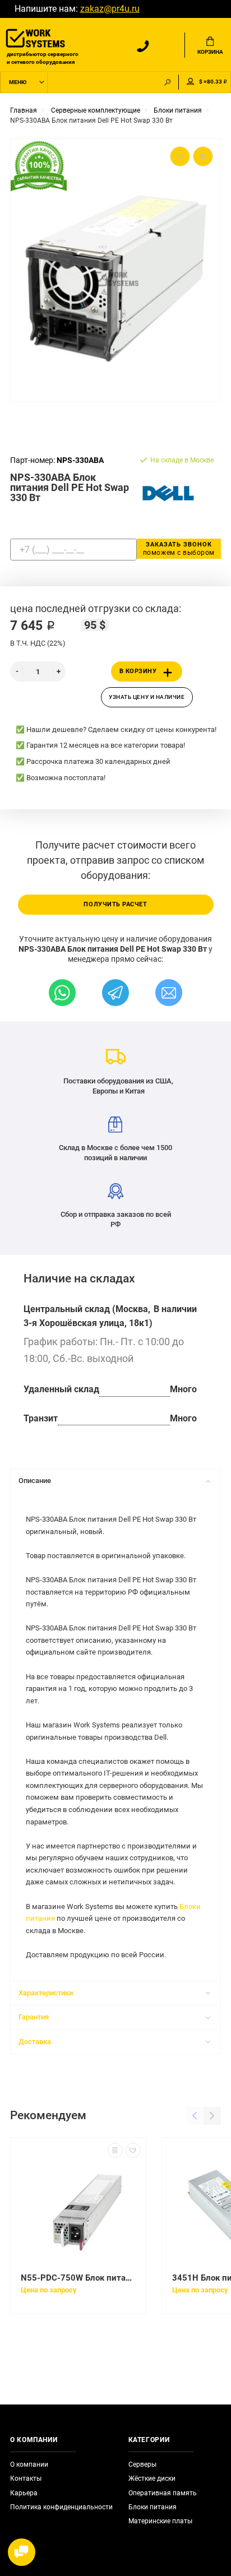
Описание (35, 1481)
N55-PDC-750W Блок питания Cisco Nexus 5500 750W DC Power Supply (78, 2278)
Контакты (26, 2478)
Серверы (142, 2464)
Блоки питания (153, 2507)
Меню (18, 82)
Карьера (24, 2493)
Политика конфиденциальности (61, 2507)
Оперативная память (163, 2493)
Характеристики (46, 1993)
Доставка (35, 2042)
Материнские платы (160, 2521)
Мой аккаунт (191, 82)
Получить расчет (115, 904)
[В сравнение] (115, 2150)
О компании (29, 2464)
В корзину (138, 671)
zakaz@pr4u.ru (110, 9)
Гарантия (34, 2017)
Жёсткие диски (152, 2478)
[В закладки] (133, 2150)
